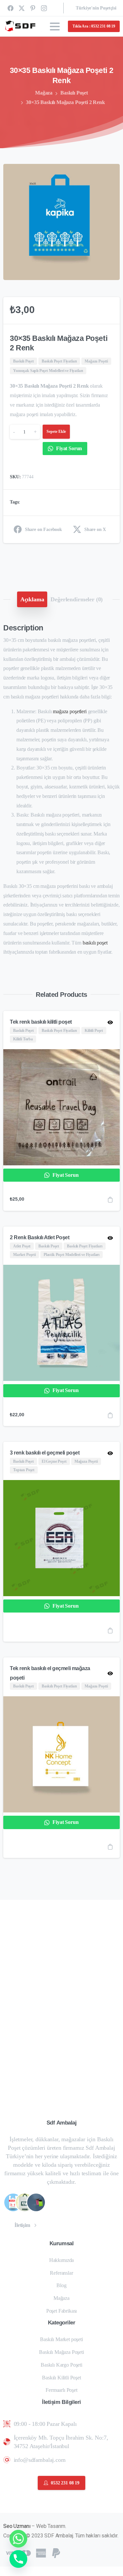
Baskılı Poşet (74, 93)
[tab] (32, 599)
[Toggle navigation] (55, 26)
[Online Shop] (13, 2202)
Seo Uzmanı (17, 2526)
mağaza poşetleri (70, 711)
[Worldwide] (36, 2202)
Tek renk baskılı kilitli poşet (41, 1022)
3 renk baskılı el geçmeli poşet (45, 1453)
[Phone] (18, 2559)
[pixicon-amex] (41, 2552)
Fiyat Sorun (68, 448)
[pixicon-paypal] (56, 2552)
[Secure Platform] (25, 2202)
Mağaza (44, 93)
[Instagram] (44, 8)
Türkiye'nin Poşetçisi (96, 8)
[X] (22, 8)
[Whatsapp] (18, 2539)
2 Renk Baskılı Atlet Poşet (40, 1237)
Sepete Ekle (56, 432)
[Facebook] (10, 8)
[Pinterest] (33, 8)
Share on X (95, 529)
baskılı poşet (95, 943)
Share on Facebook (43, 529)
